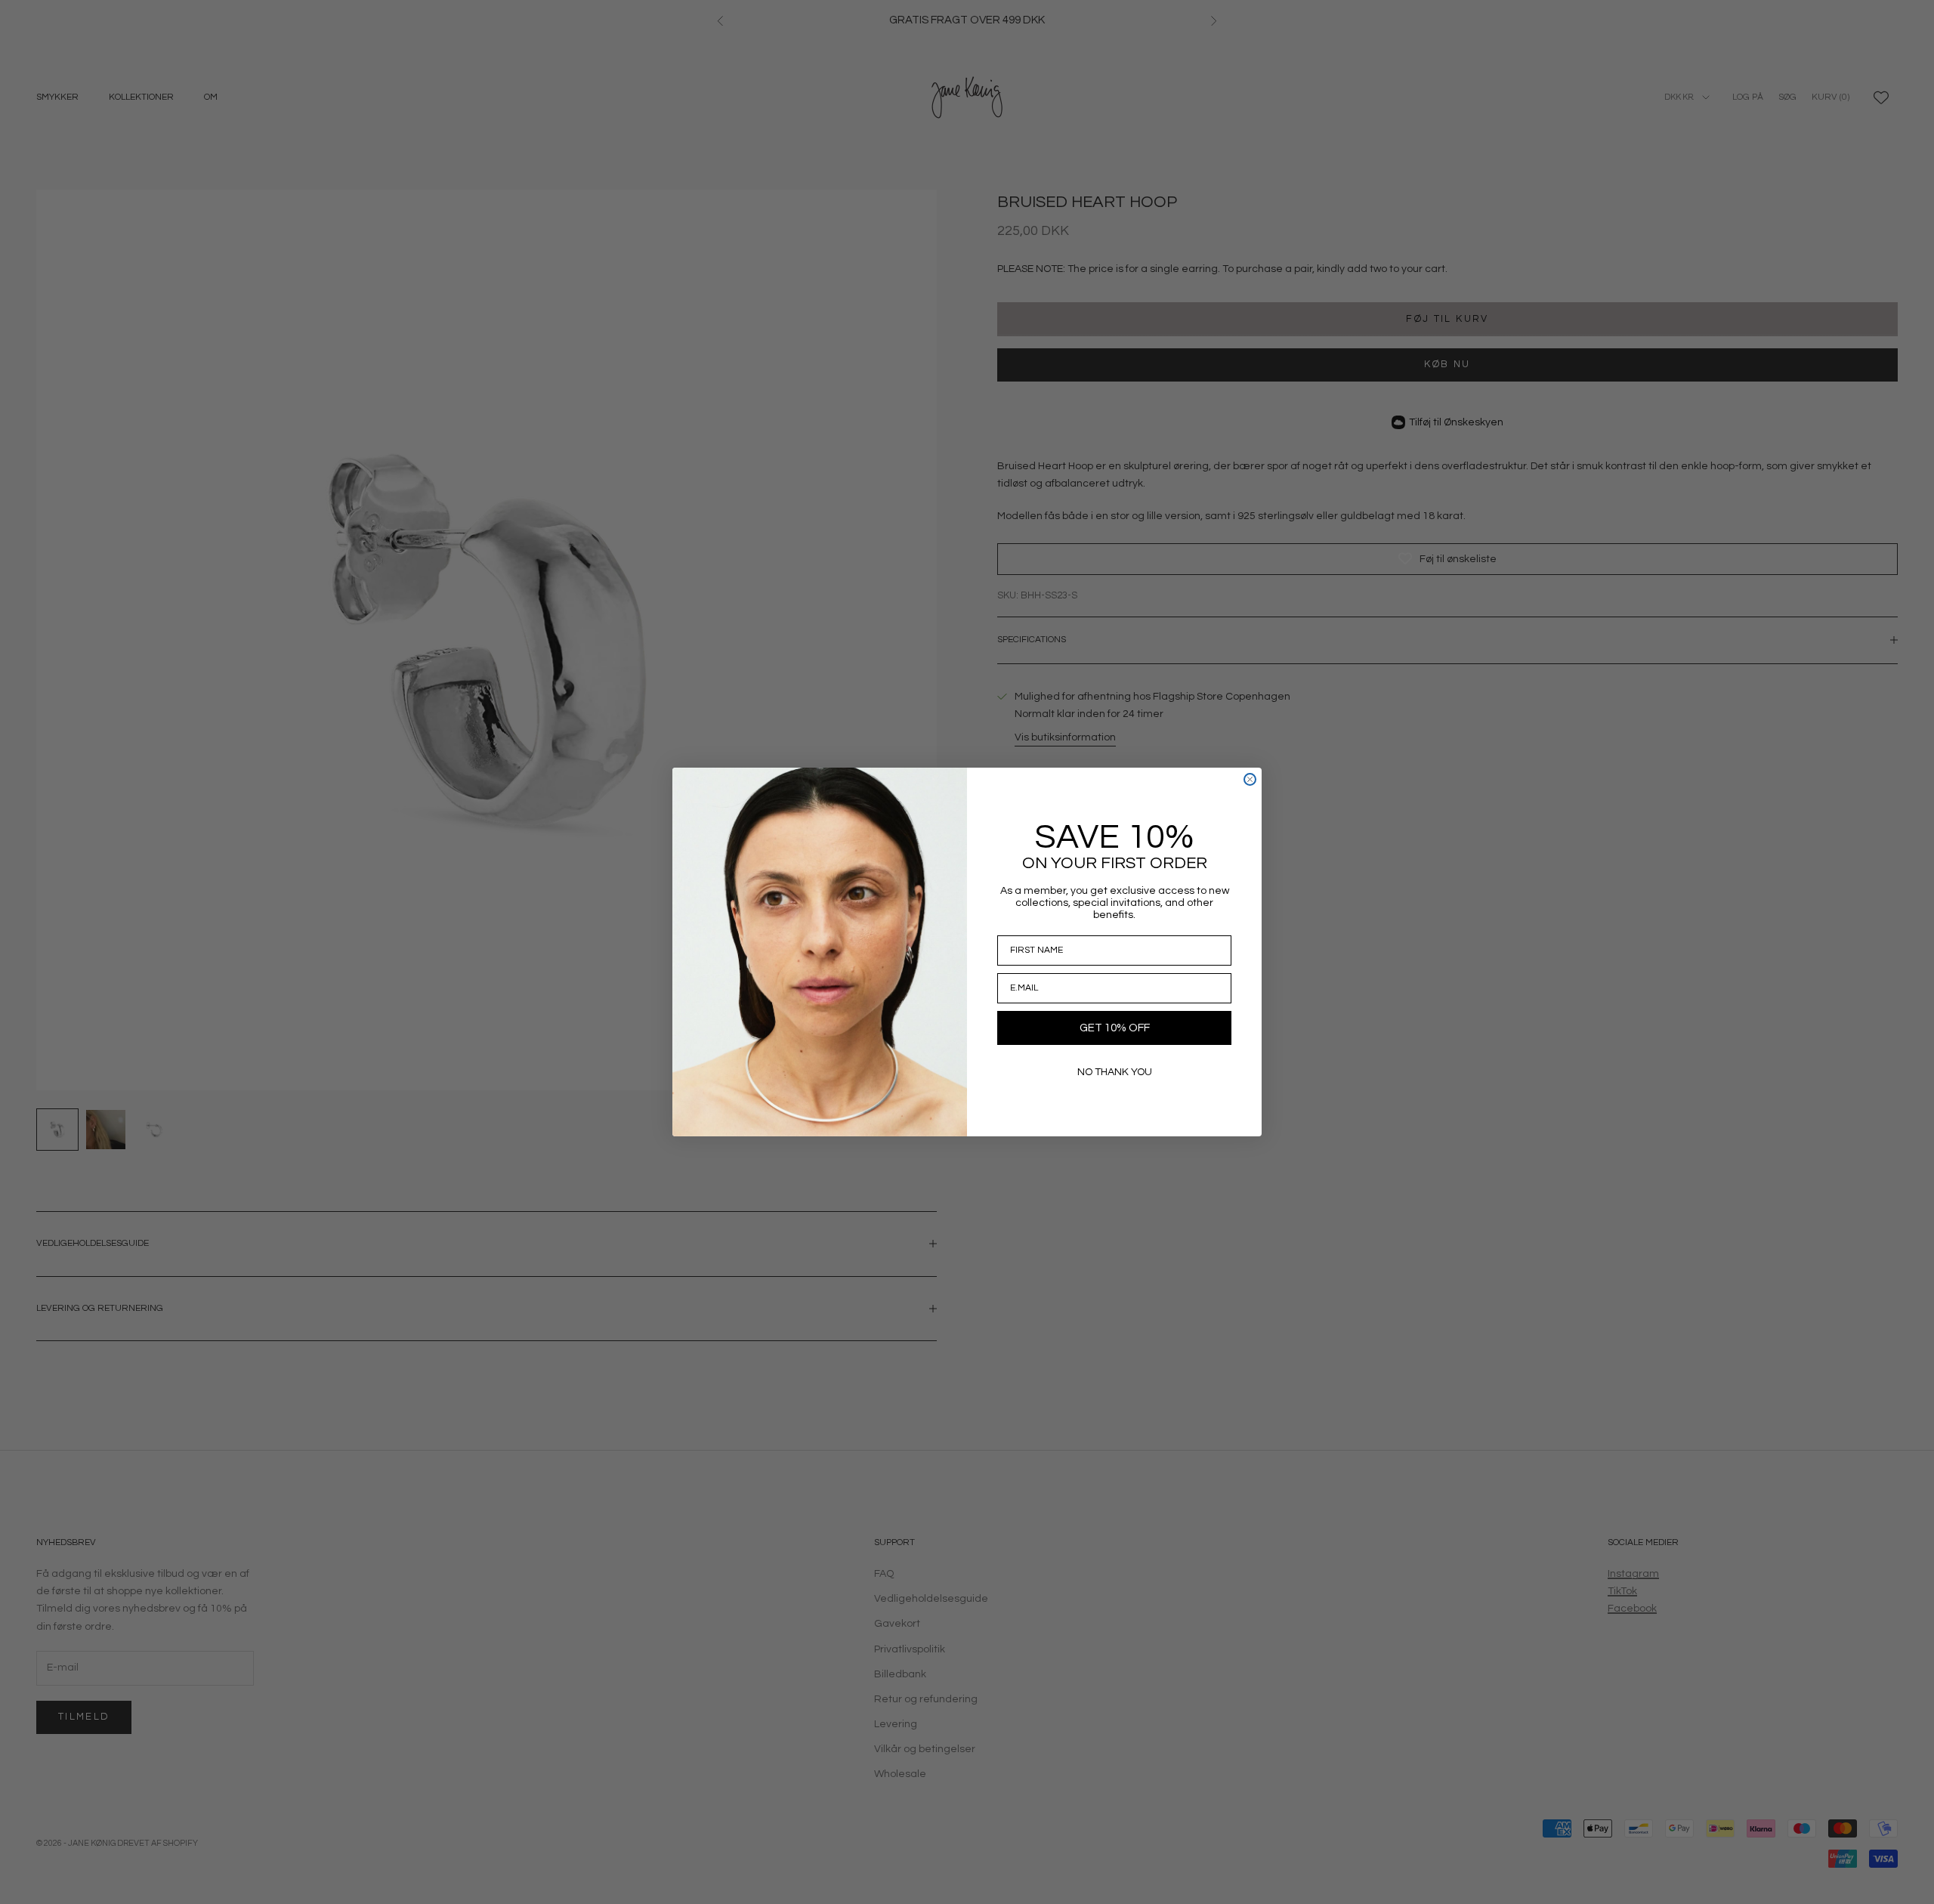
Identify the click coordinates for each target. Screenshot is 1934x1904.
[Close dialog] (1250, 779)
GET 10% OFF (1115, 1028)
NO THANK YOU (1115, 1072)
